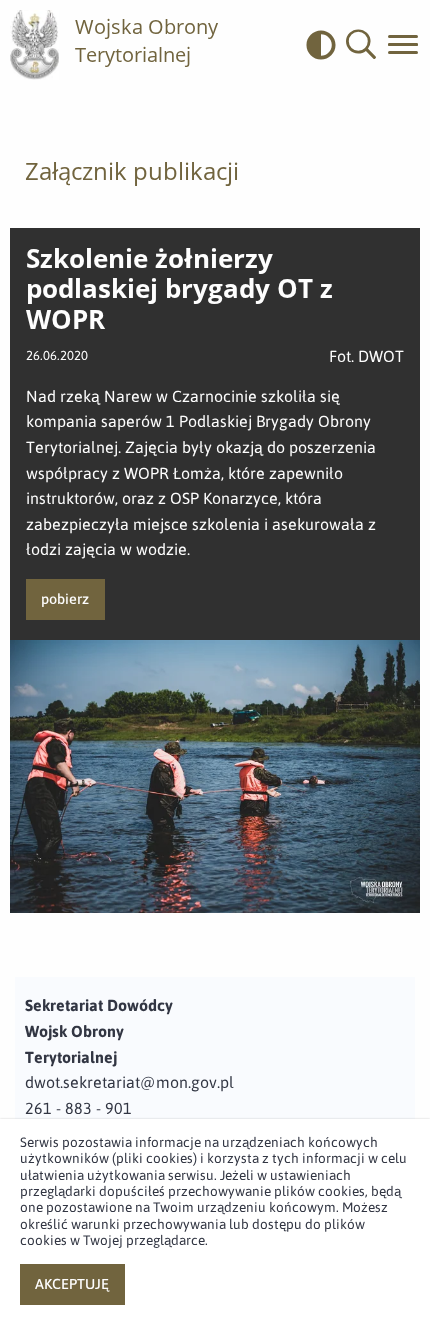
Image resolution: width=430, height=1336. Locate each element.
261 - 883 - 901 (78, 1108)
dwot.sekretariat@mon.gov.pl (129, 1082)
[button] (361, 45)
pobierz (65, 599)
